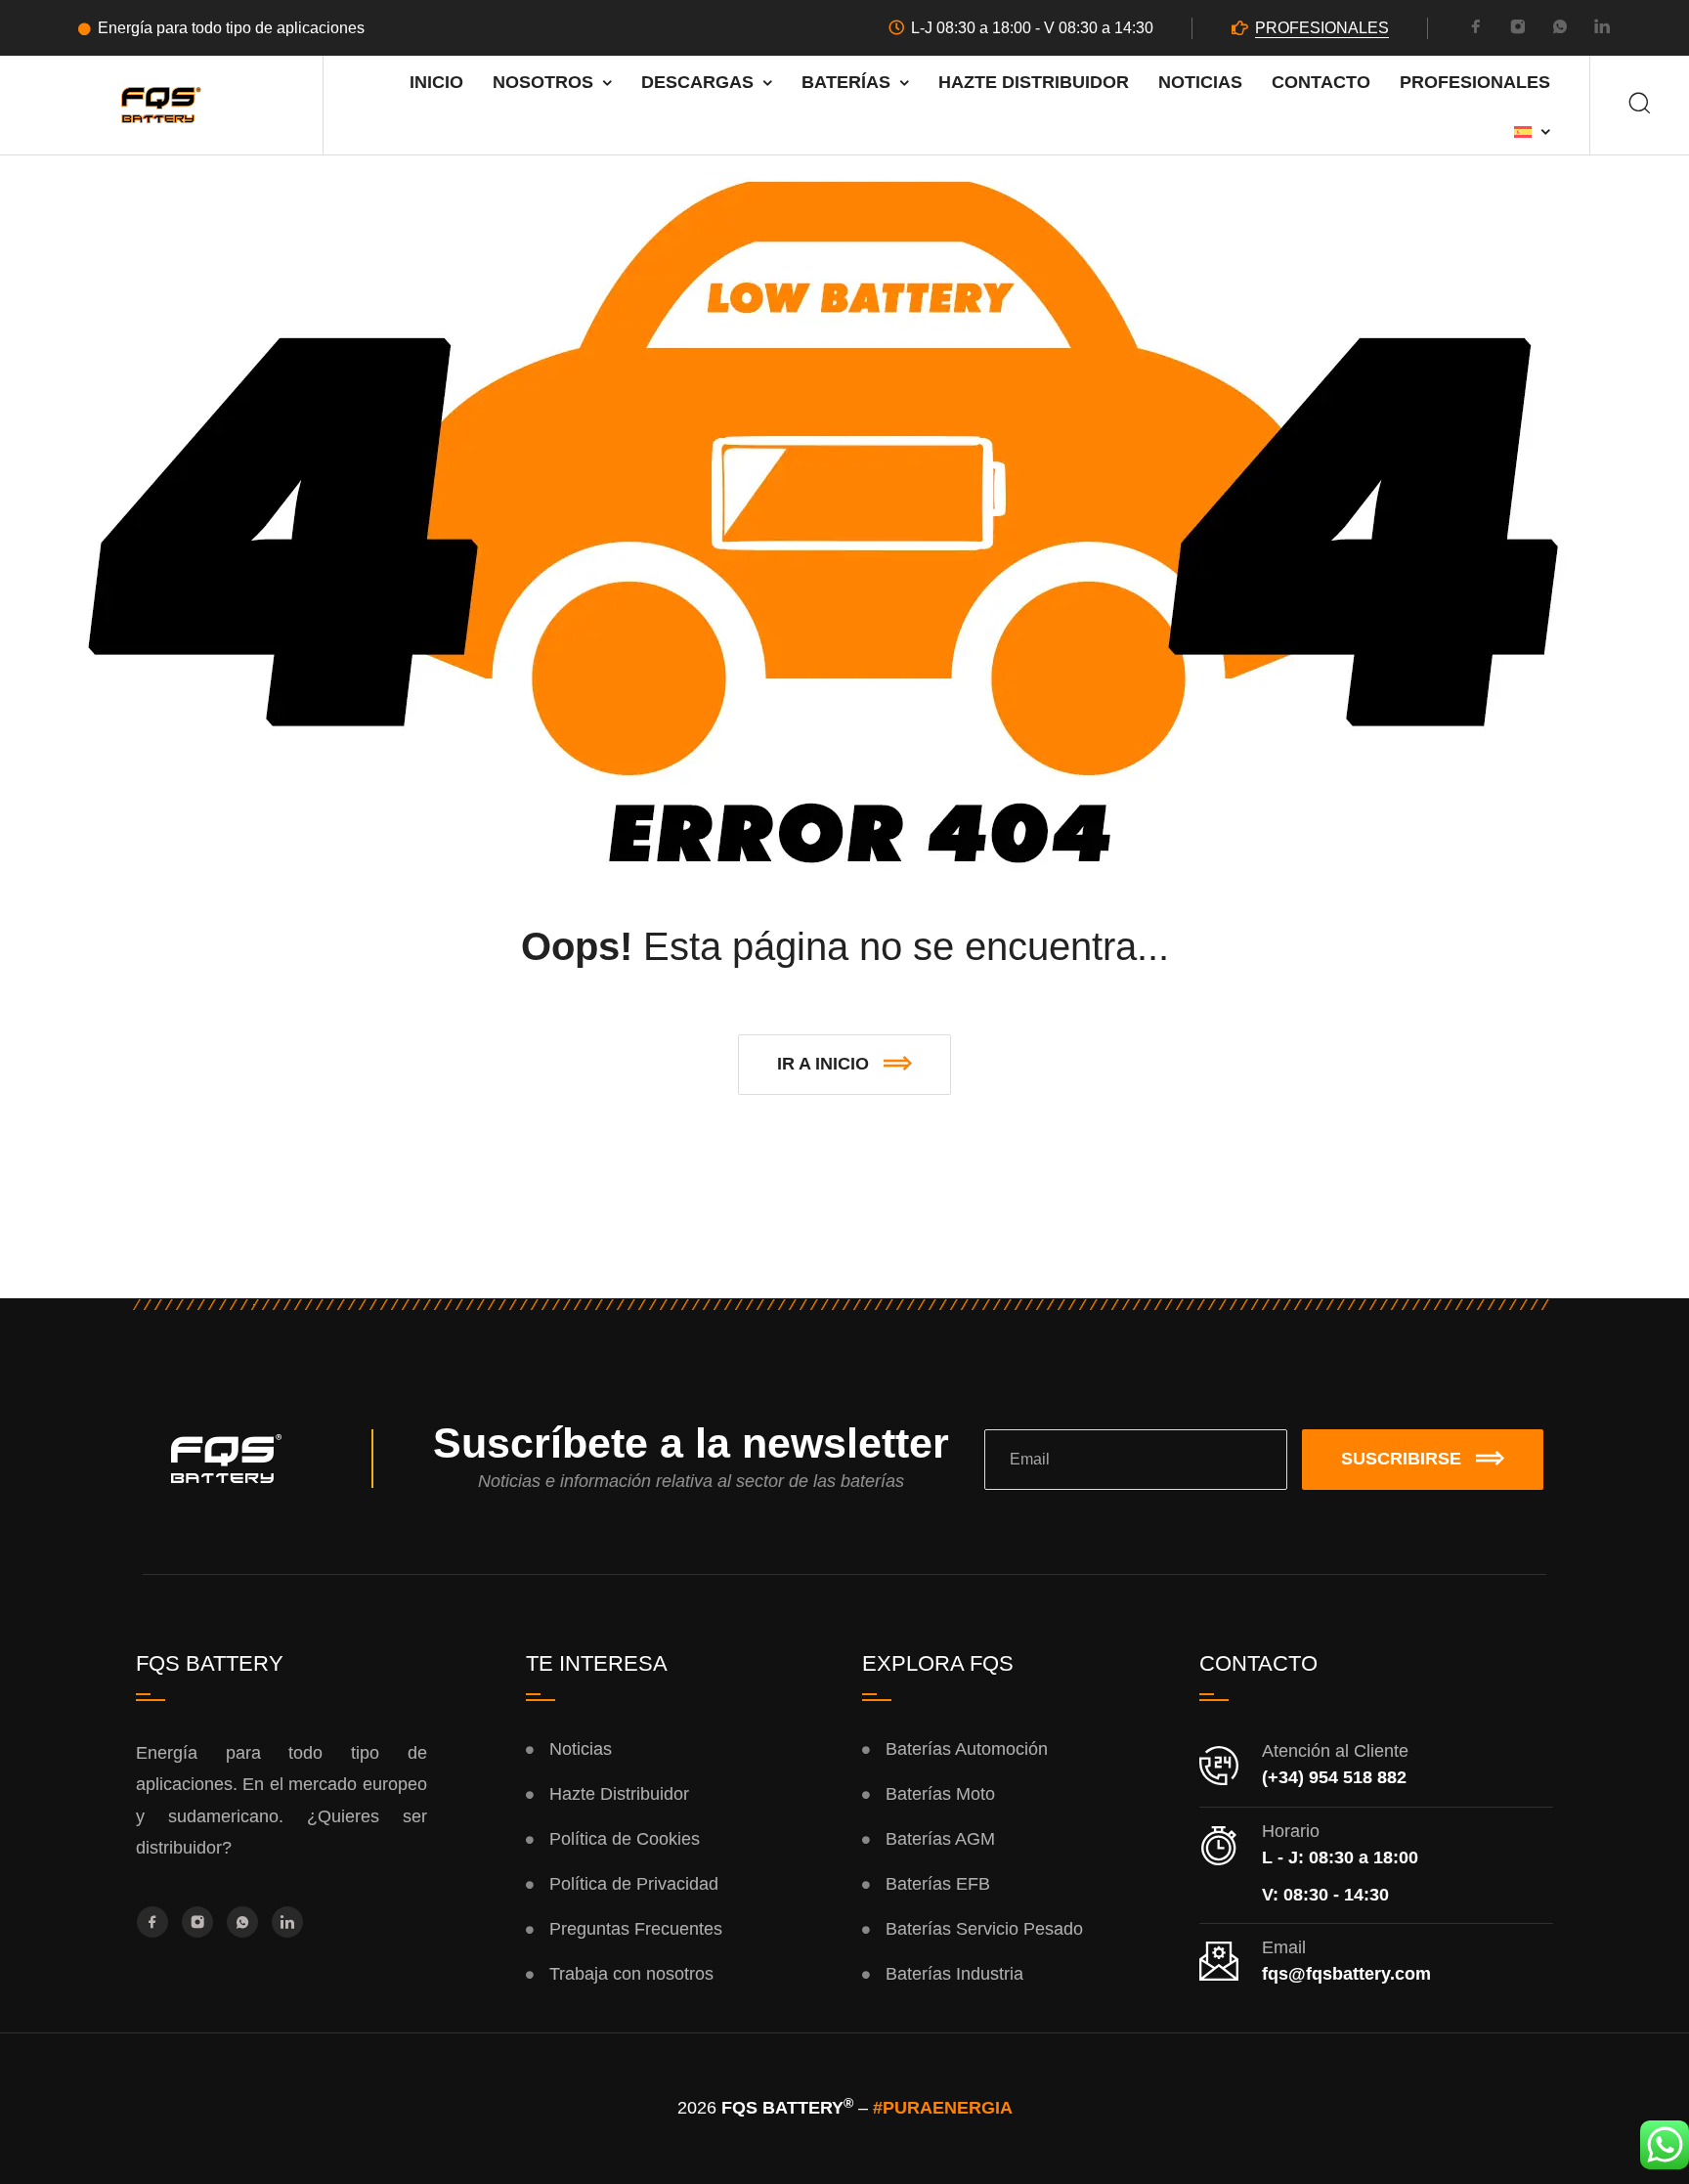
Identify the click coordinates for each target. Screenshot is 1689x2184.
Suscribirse (1401, 1459)
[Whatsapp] (1560, 29)
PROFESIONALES (1322, 28)
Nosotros (543, 82)
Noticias (1200, 82)
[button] (844, 1065)
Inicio (436, 82)
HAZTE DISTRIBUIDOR (1034, 82)
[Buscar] (1640, 105)
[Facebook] (1476, 29)
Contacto (1321, 82)
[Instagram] (1518, 29)
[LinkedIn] (1602, 29)
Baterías (846, 82)
